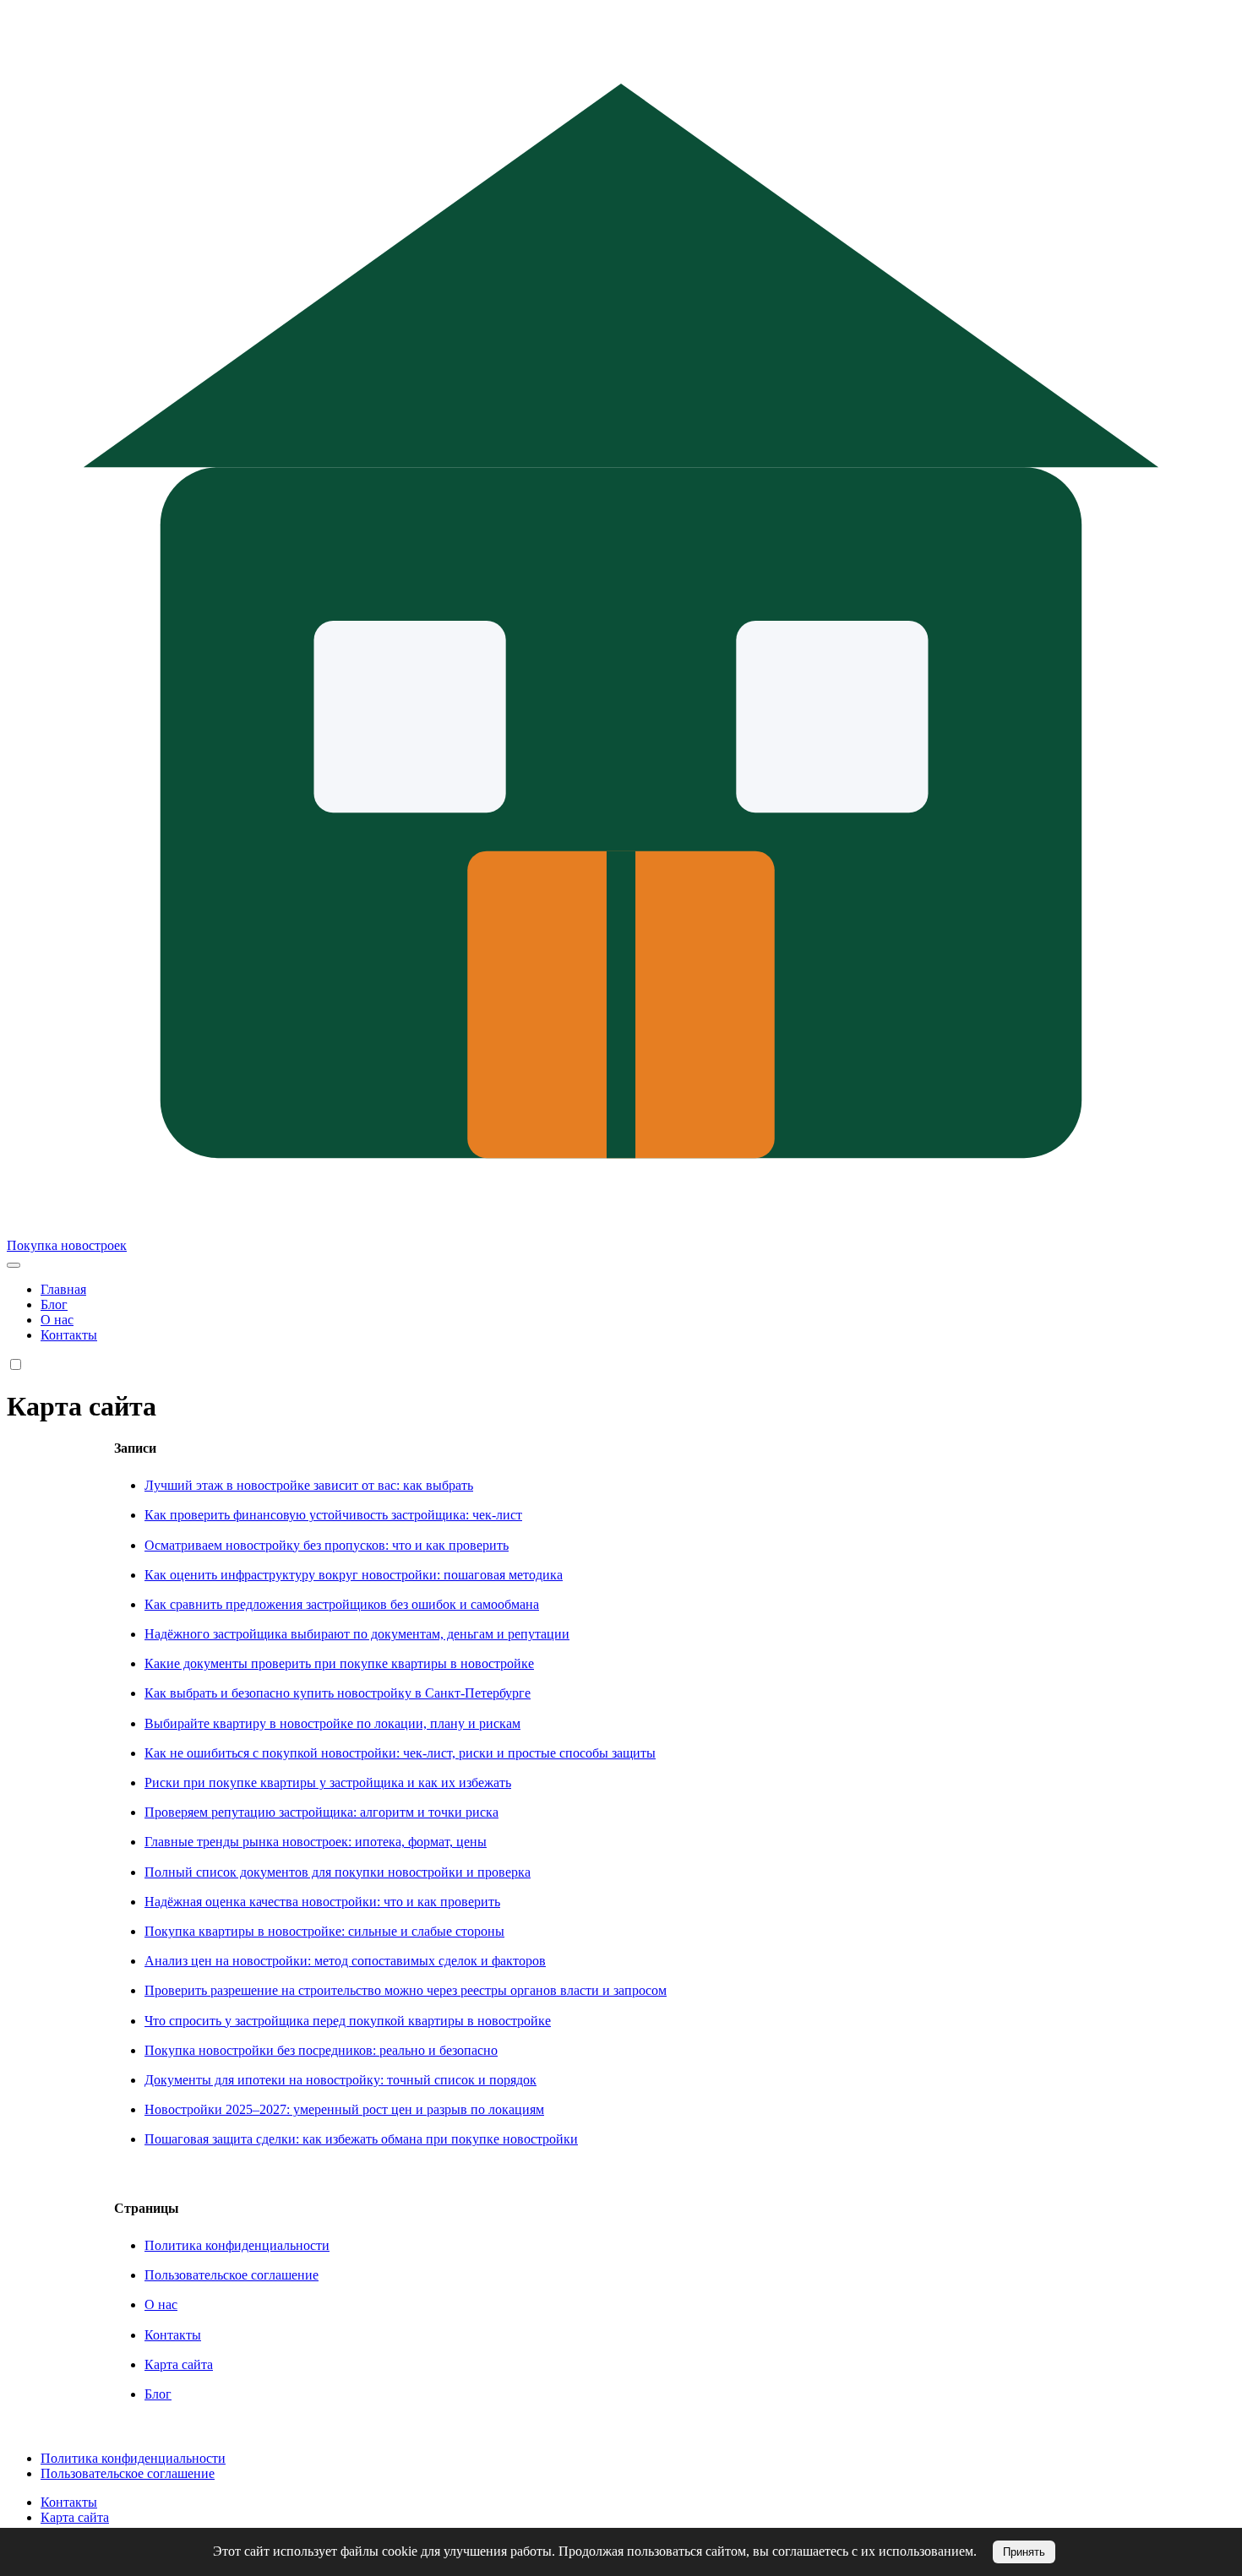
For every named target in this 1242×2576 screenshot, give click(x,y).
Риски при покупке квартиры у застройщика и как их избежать (328, 1783)
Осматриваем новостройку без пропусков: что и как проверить (327, 1545)
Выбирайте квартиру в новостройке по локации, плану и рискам (332, 1723)
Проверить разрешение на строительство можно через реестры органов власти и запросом (406, 1990)
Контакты (69, 1335)
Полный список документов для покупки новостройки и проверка (338, 1872)
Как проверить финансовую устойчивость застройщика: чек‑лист (333, 1515)
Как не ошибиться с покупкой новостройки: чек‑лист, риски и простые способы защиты (400, 1753)
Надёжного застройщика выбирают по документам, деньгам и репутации (357, 1634)
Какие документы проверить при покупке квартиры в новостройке (339, 1663)
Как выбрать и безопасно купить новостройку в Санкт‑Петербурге (338, 1693)
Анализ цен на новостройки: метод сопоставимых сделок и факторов (345, 1961)
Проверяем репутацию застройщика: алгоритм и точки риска (321, 1812)
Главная (63, 1289)
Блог (54, 1304)
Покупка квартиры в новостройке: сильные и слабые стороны (324, 1931)
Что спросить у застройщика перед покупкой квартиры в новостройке (348, 2021)
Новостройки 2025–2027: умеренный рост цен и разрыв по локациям (344, 2109)
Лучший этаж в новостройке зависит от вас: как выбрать (309, 1485)
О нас (57, 1320)
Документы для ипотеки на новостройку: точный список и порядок (340, 2080)
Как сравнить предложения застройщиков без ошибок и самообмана (342, 1604)
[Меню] (14, 1265)
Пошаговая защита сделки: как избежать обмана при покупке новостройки (361, 2139)
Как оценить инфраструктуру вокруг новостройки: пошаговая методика (354, 1575)
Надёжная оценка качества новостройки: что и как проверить (322, 1902)
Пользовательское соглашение (232, 2275)
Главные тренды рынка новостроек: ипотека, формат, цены (316, 1842)
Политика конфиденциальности (237, 2245)
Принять (1024, 2552)
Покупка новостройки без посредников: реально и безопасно (321, 2050)
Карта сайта (179, 2364)
